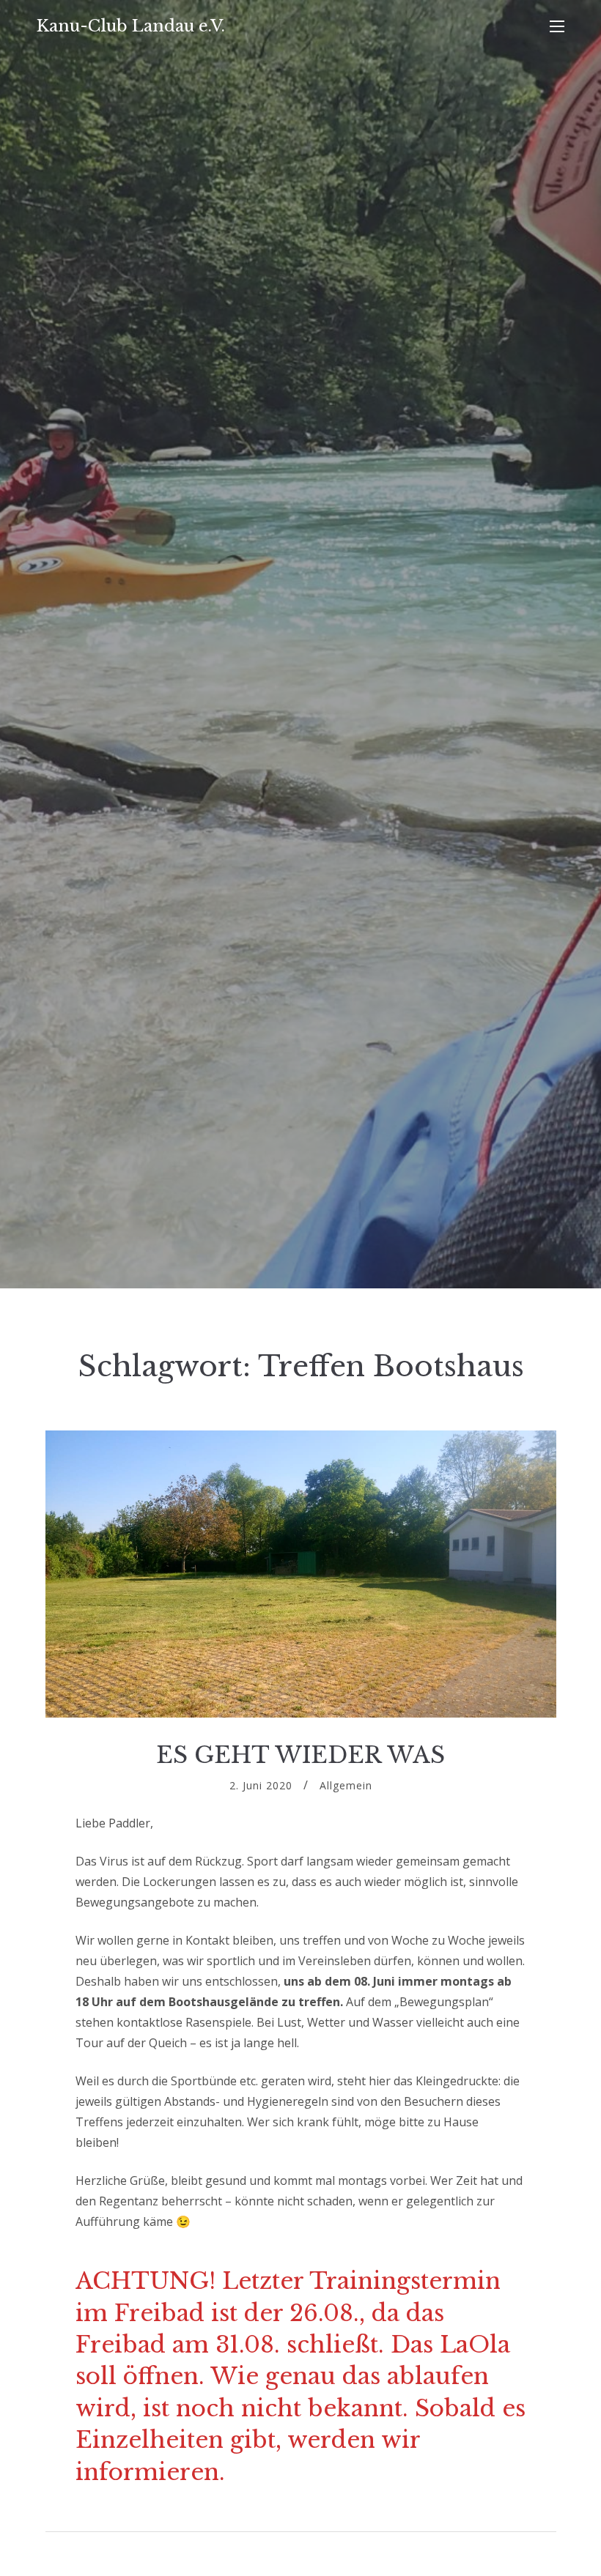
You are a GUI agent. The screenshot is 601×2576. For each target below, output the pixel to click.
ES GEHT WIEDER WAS (300, 1755)
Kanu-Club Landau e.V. (131, 26)
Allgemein (346, 1785)
